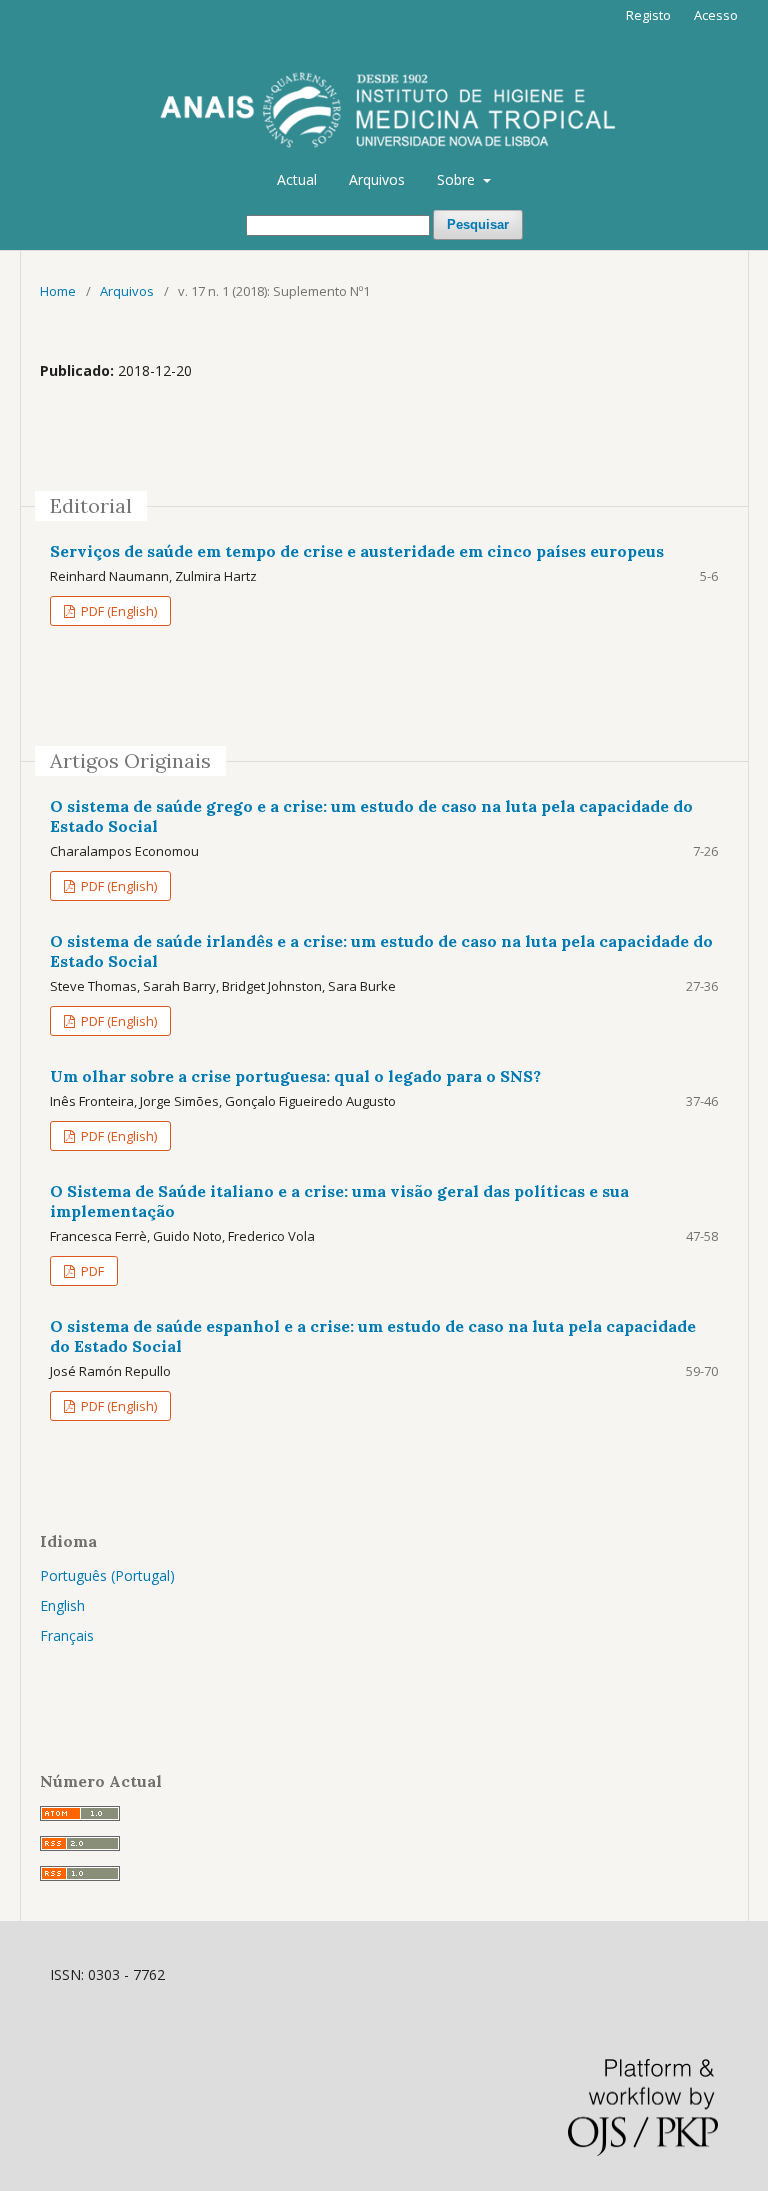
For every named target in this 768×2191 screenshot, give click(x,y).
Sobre (458, 179)
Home (58, 291)
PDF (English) (117, 611)
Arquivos (377, 179)
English (62, 1605)
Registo (648, 15)
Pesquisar (478, 224)
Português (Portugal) (107, 1575)
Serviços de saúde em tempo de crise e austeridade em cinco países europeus (357, 551)
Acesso (716, 15)
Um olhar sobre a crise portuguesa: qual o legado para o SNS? (295, 1076)
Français (67, 1635)
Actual (297, 179)
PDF (91, 1271)
